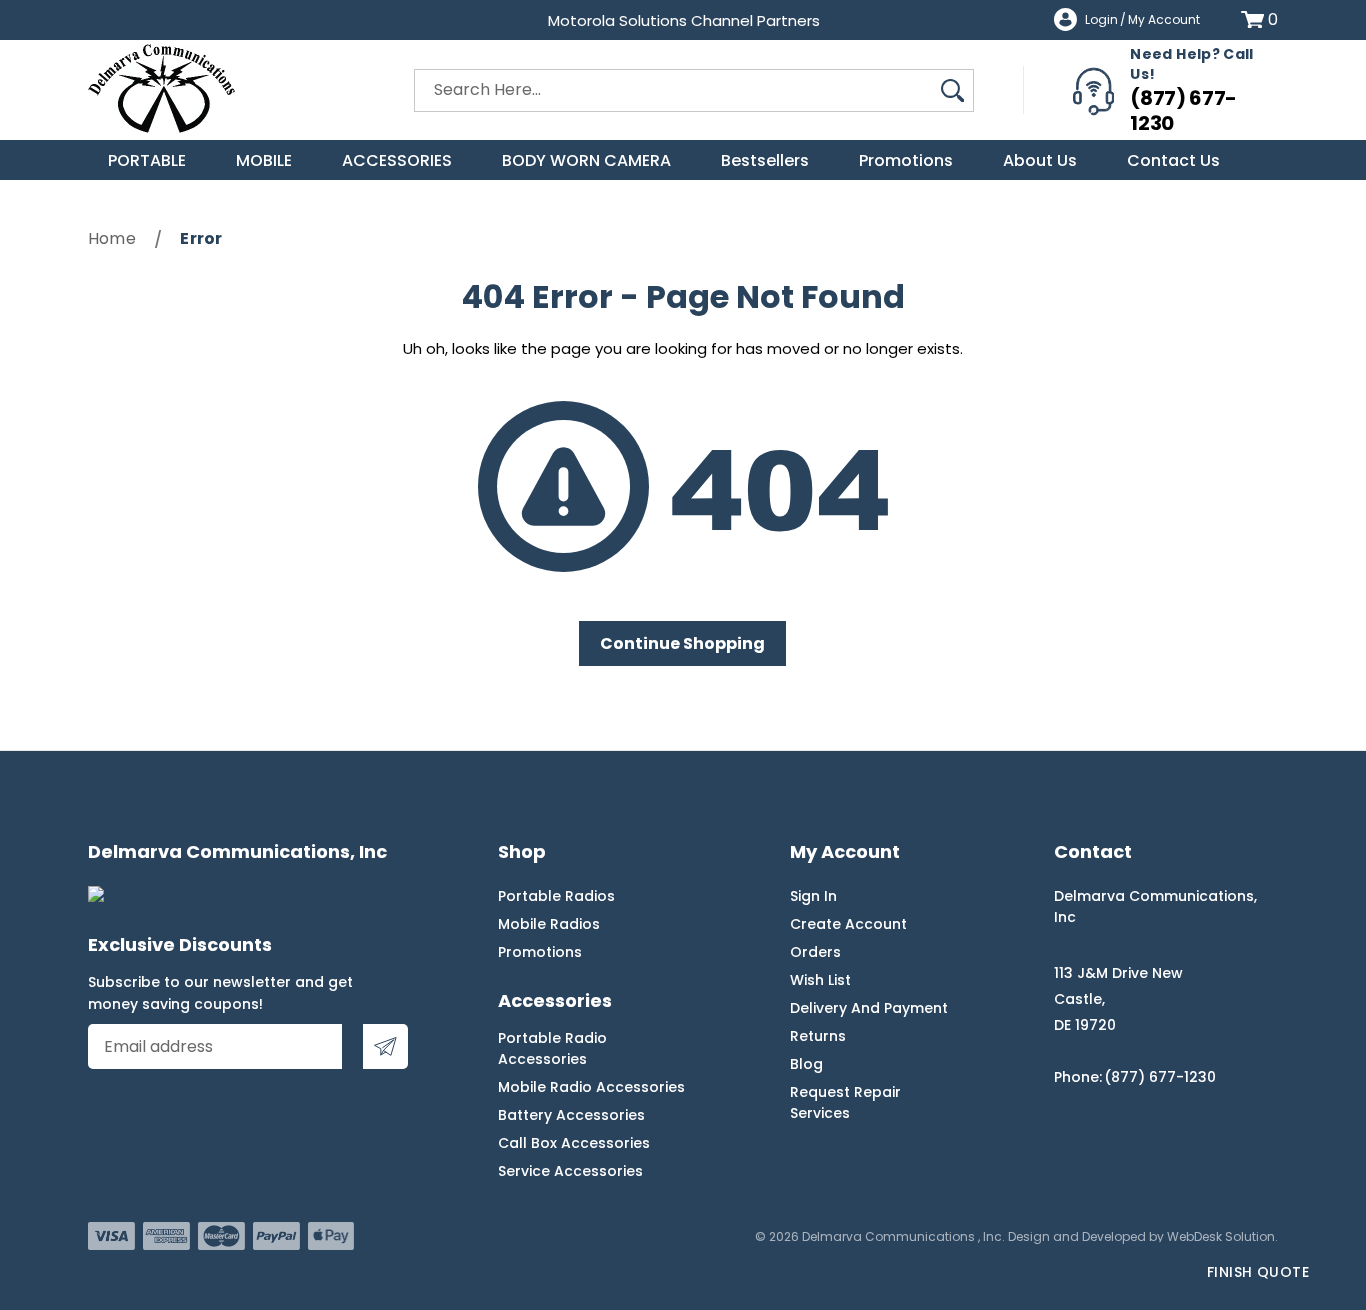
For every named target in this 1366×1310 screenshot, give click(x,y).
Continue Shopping (682, 643)
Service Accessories (570, 1171)
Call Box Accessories (574, 1143)
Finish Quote (1258, 1272)
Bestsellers (765, 160)
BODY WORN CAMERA (586, 160)
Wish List (820, 980)
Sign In (813, 896)
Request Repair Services (845, 1102)
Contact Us (1173, 160)
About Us (1040, 160)
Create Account (848, 924)
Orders (815, 952)
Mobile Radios (549, 924)
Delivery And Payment (869, 1008)
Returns (818, 1036)
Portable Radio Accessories (552, 1048)
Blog (806, 1064)
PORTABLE (147, 160)
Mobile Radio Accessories (591, 1087)
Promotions (906, 160)
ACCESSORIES (397, 160)
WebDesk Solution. (1222, 1236)
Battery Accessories (571, 1115)
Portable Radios (556, 896)
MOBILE (264, 160)
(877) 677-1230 (1183, 110)
